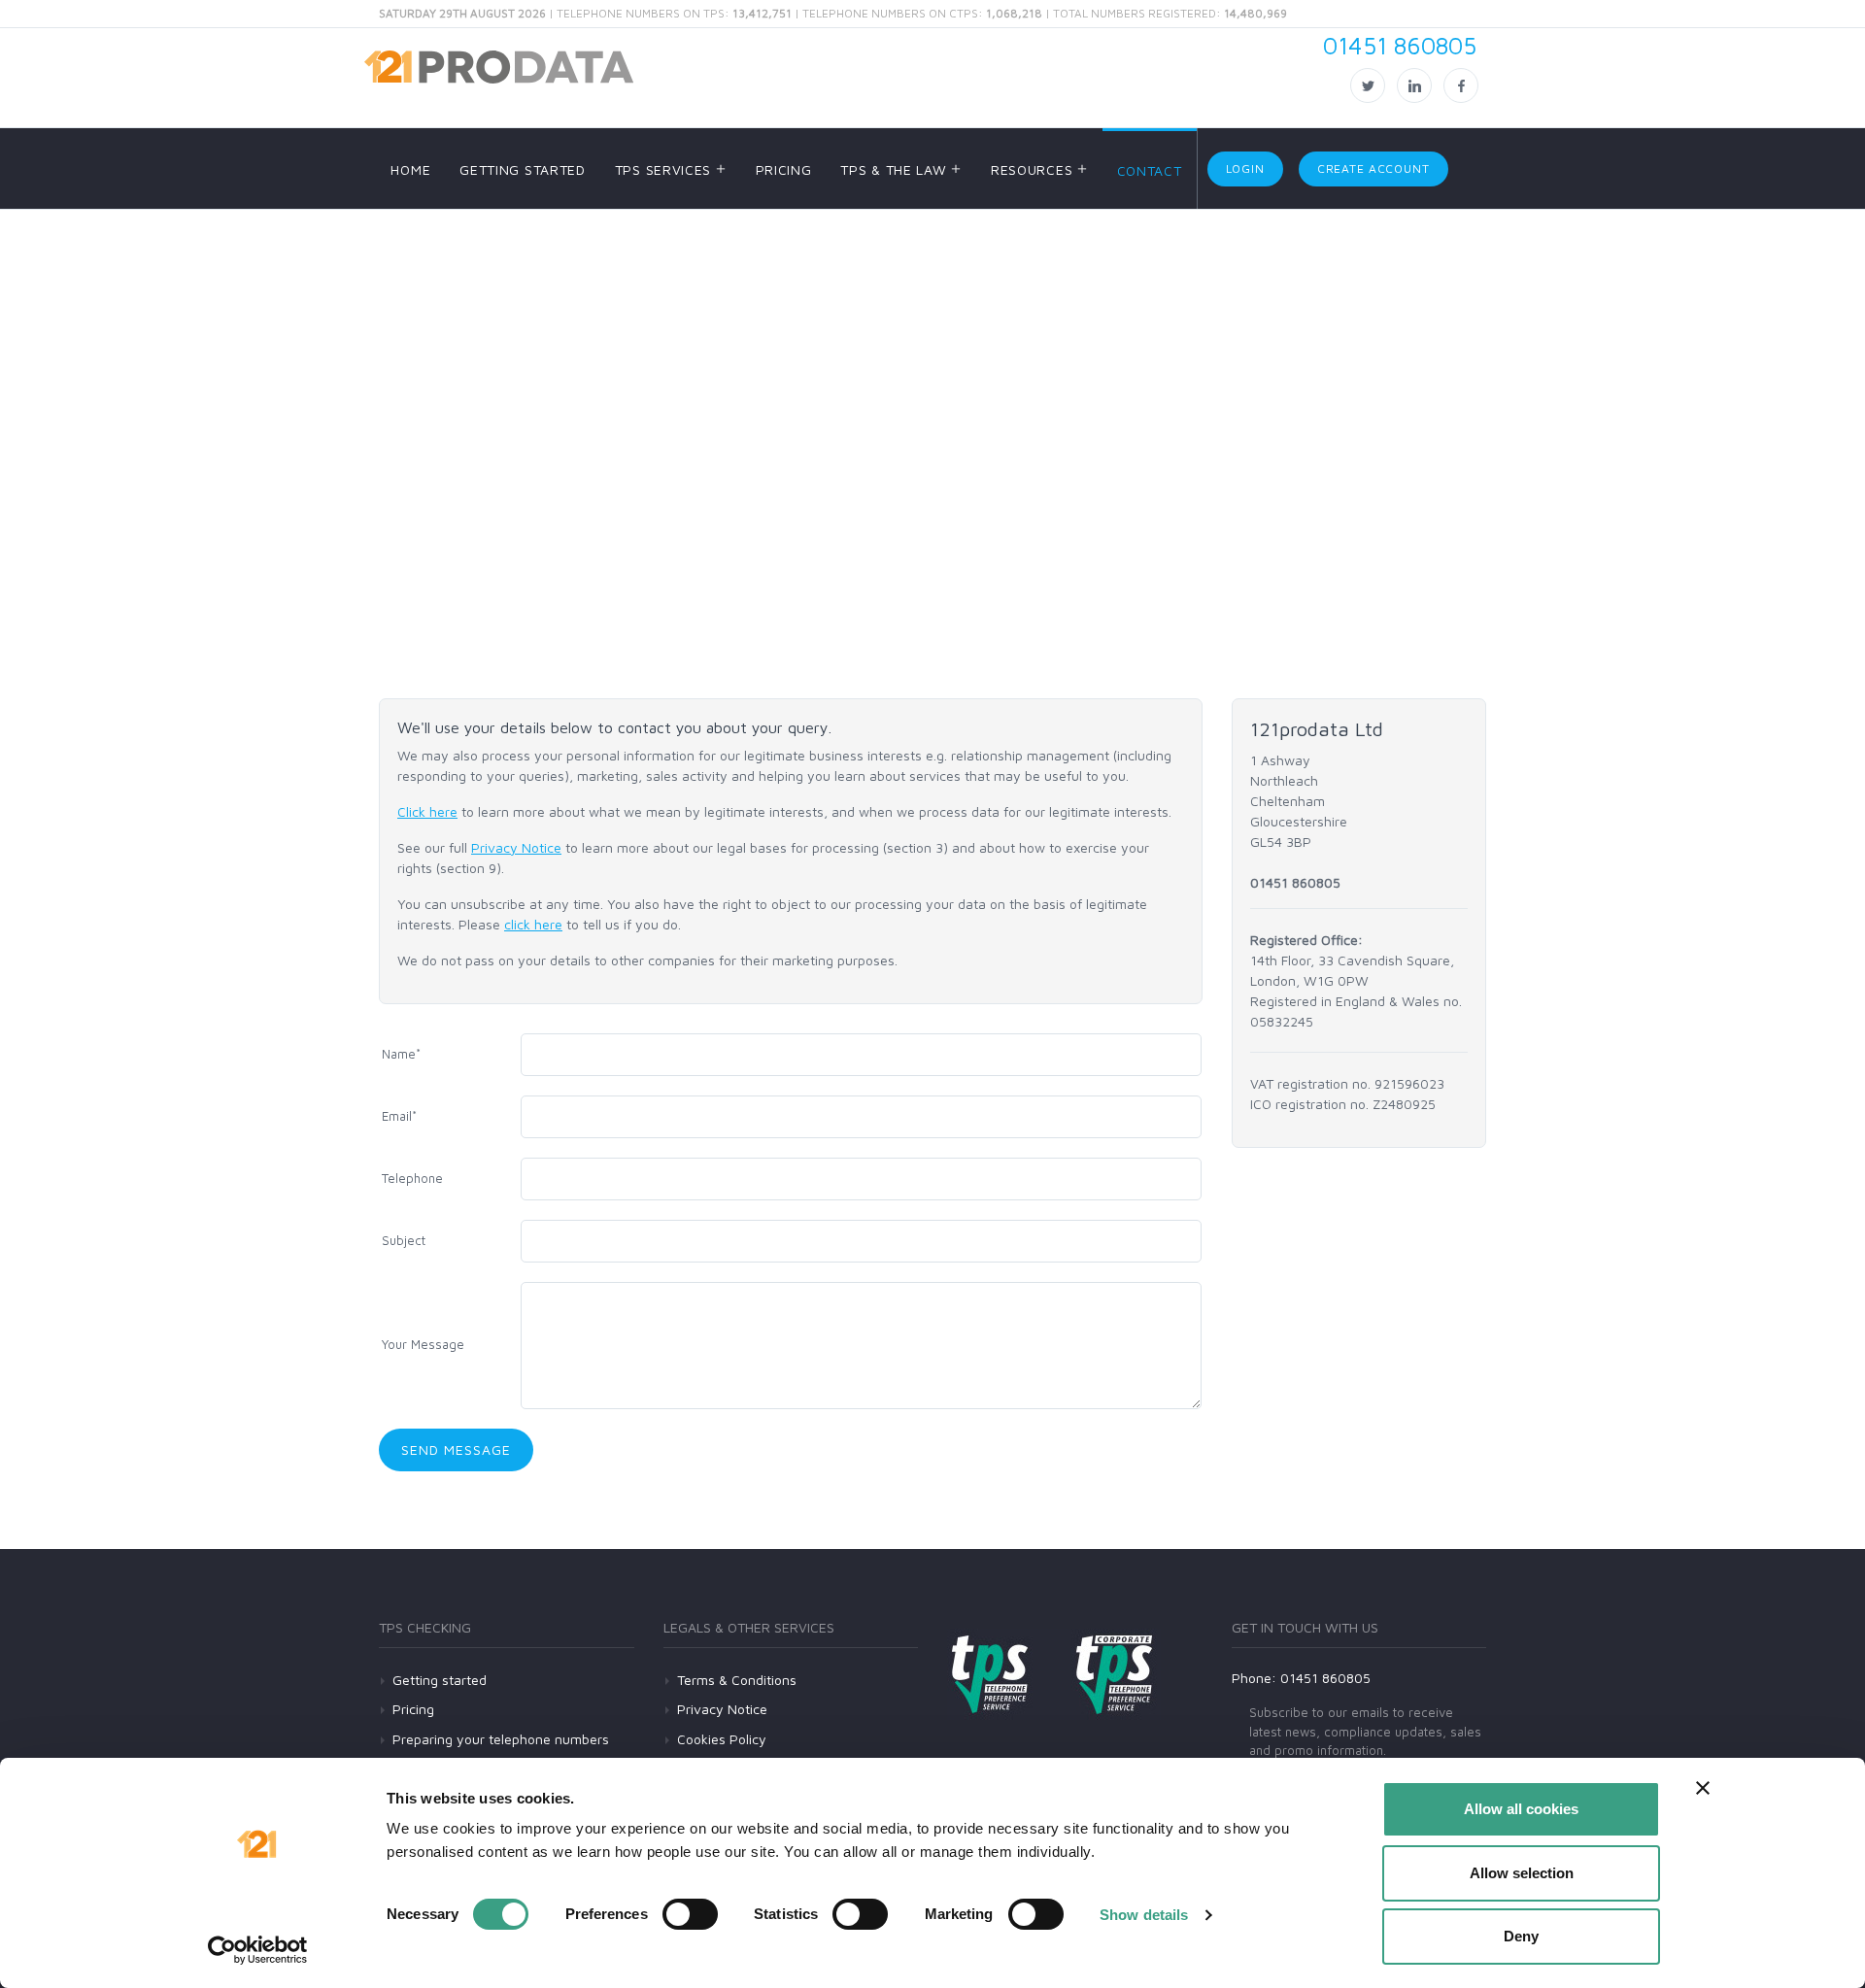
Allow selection (1522, 1873)
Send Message (456, 1449)
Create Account (1373, 168)
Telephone (412, 1178)
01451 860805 (1400, 45)
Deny (1521, 1936)
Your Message (423, 1344)
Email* (399, 1116)
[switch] (690, 1914)
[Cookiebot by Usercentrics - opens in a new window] (258, 1950)
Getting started (440, 1680)
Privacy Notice (516, 847)
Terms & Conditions (737, 1680)
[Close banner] (1703, 1788)
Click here (427, 811)
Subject (404, 1240)
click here (533, 924)
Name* (401, 1054)
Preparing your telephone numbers (501, 1739)
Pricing (413, 1709)
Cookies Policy (722, 1739)
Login (1245, 168)
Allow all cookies (1521, 1809)
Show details (1144, 1915)
